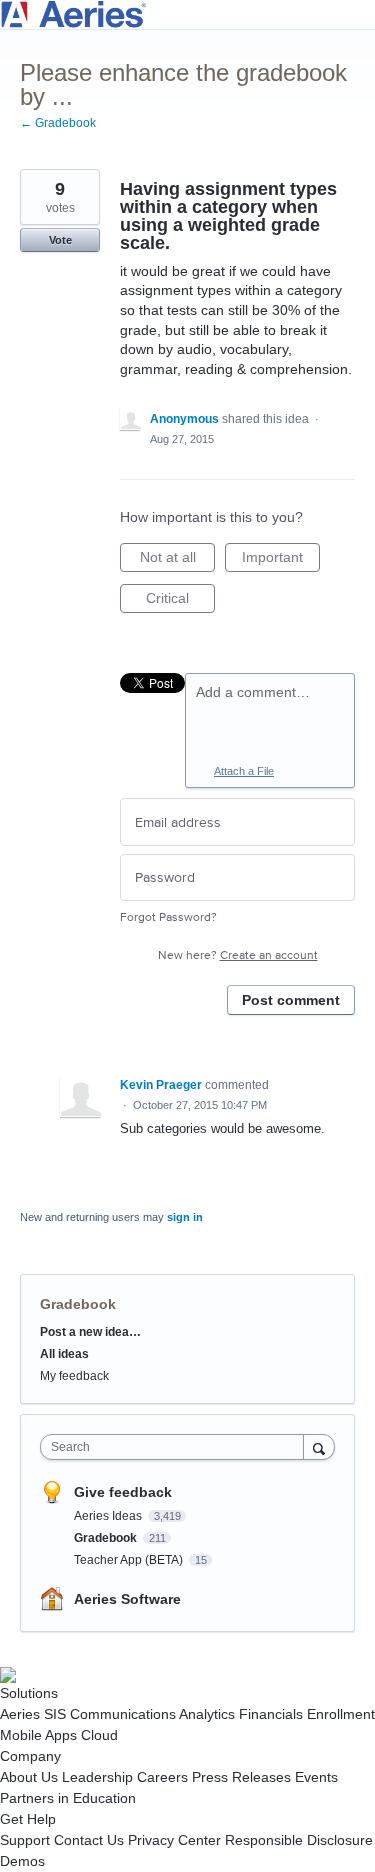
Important (281, 560)
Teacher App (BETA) (130, 1560)
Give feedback (123, 1492)
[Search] (319, 1446)
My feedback (74, 1376)
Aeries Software (127, 1599)
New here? (238, 955)
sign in (185, 1217)
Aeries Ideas (109, 1516)
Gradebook (78, 1304)
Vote (60, 240)
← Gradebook (58, 123)
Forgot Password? (168, 917)
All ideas (64, 1354)
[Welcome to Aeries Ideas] (187, 14)
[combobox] (176, 1447)
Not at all (177, 560)
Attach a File (244, 771)
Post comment (291, 1000)
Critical (180, 601)
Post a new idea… (90, 1332)
